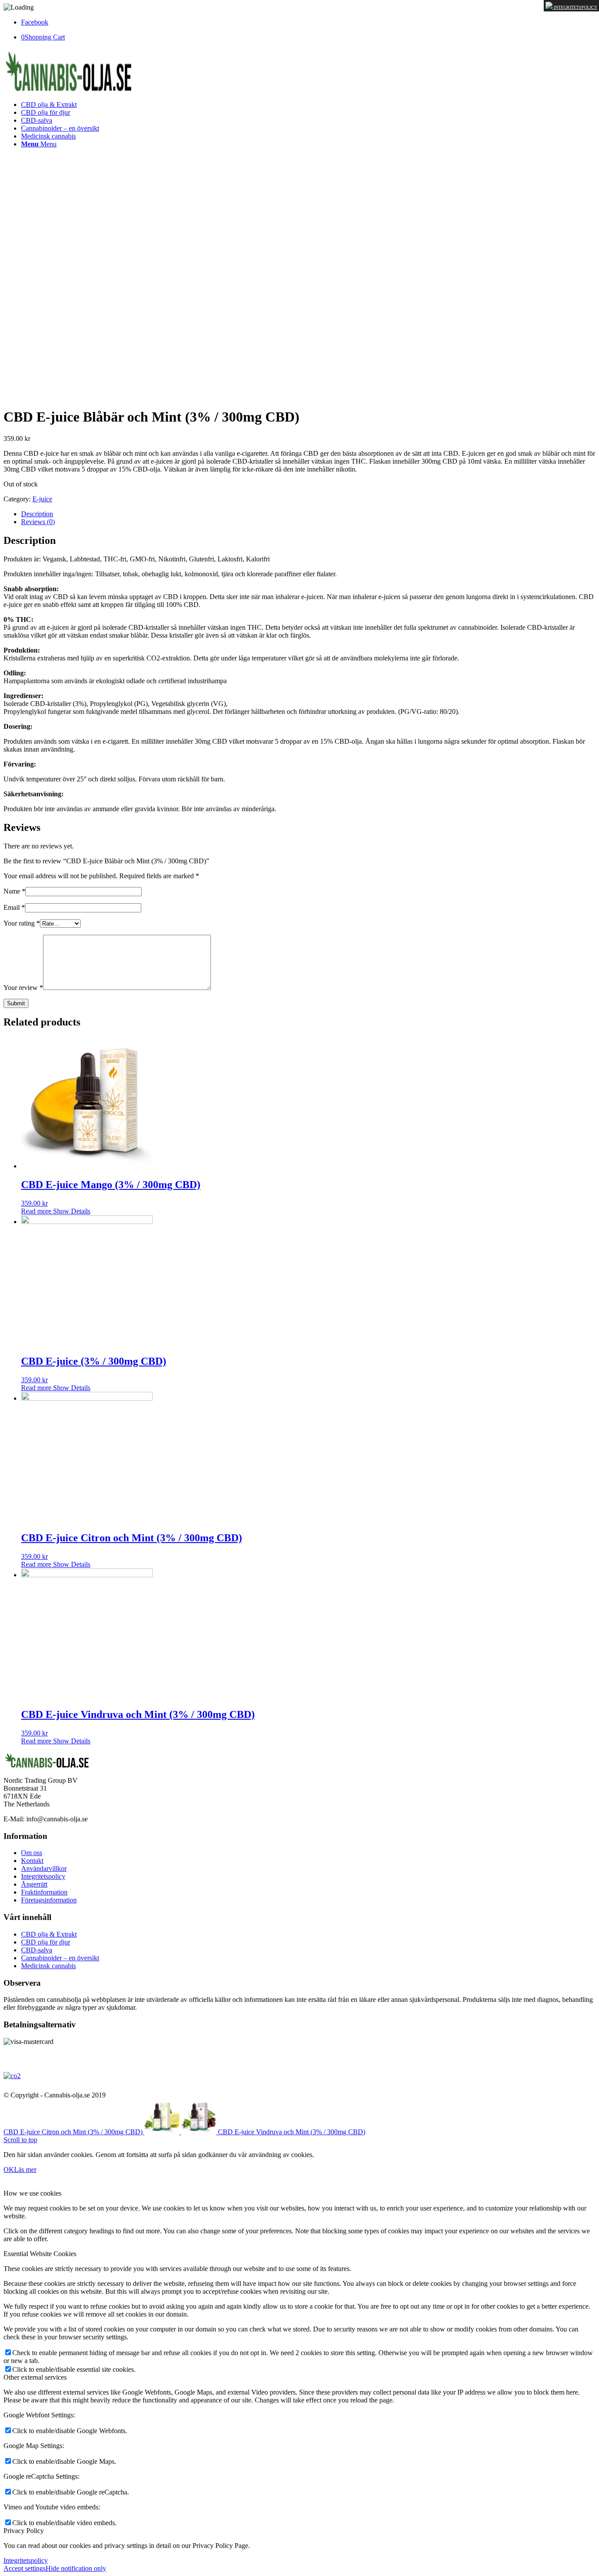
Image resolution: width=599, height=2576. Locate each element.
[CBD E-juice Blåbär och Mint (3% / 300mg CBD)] (102, 350)
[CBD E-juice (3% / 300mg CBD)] (25, 396)
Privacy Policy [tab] (24, 2531)
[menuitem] (49, 105)
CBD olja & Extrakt (49, 1934)
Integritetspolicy (575, 7)
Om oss (32, 1853)
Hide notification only (76, 2568)
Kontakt (32, 1861)
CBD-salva (37, 1950)
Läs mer (25, 2170)
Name (14, 891)
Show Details (71, 1211)
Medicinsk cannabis (48, 1966)
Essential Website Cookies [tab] (40, 2254)
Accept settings (25, 2568)
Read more (36, 1211)
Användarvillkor (44, 1868)
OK (9, 2170)
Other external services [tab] (35, 2377)
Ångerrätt (34, 1884)
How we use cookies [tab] (32, 2193)
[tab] (308, 514)
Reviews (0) (38, 522)
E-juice (42, 499)
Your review (23, 988)
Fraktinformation (44, 1892)
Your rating (22, 923)
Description (37, 514)
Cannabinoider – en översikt (60, 1958)
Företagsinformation (49, 1900)
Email (14, 907)
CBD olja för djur (46, 1942)
